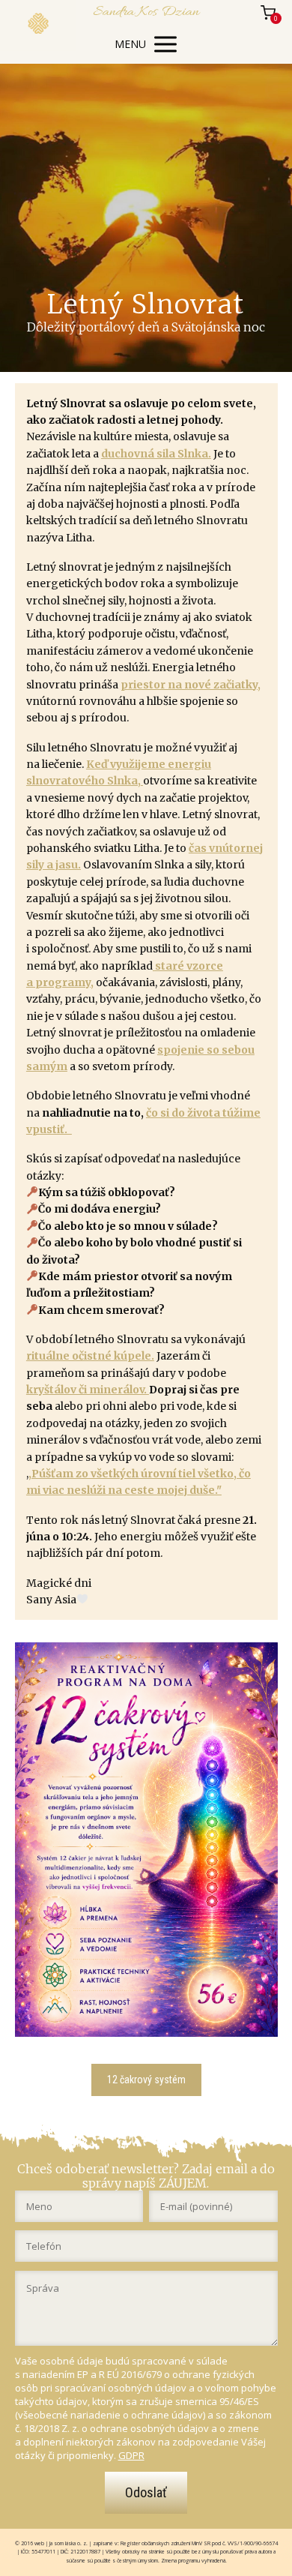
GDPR (131, 2455)
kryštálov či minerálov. (88, 1390)
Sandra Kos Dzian (146, 12)
